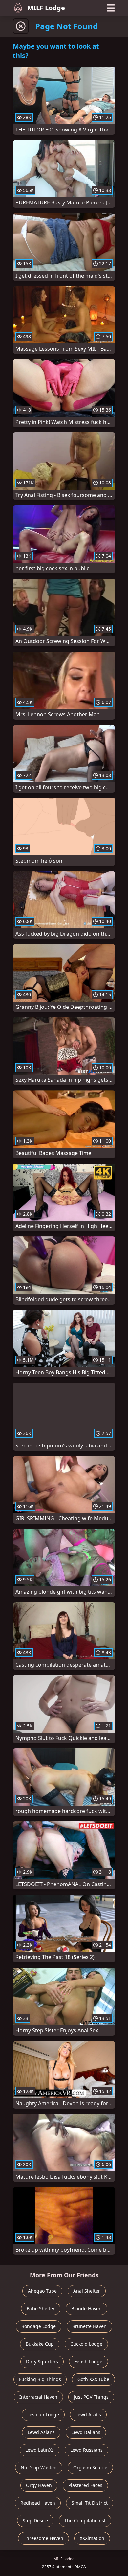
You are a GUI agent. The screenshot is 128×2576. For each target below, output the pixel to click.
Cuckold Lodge (86, 2344)
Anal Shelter (87, 2291)
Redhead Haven (38, 2503)
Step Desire (35, 2521)
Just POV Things (91, 2397)
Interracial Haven (38, 2397)
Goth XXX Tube (93, 2379)
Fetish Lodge (88, 2362)
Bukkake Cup (40, 2344)
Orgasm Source (90, 2468)
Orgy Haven (39, 2485)
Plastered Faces (85, 2485)
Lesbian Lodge (43, 2415)
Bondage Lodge (39, 2326)
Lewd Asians (41, 2432)
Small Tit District (90, 2503)
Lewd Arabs (88, 2415)
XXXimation (92, 2538)
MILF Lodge (46, 8)
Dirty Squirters (42, 2362)
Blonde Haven (86, 2309)
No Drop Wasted (39, 2468)
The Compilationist (85, 2521)
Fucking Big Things (40, 2379)
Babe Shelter (41, 2309)
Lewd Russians (86, 2450)
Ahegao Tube (42, 2291)
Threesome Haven (43, 2538)
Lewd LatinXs (40, 2450)
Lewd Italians (86, 2432)
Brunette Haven (89, 2326)
